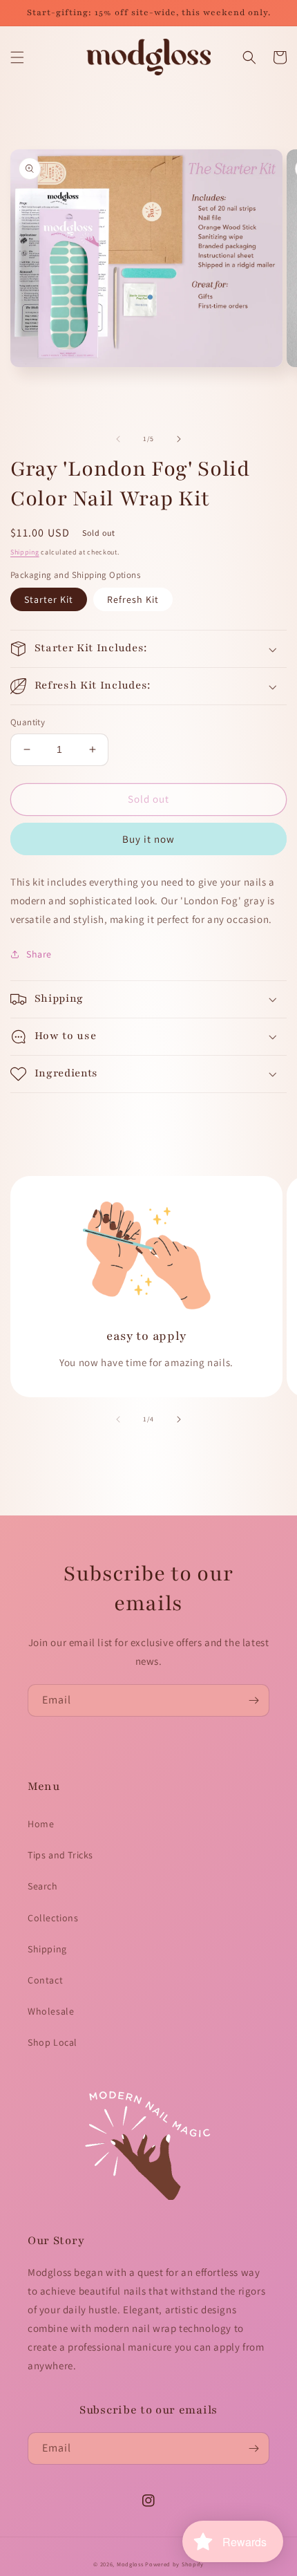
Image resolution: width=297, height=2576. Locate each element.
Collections (53, 1918)
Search (43, 1886)
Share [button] (39, 954)
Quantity (28, 722)
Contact (45, 1980)
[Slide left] (118, 439)
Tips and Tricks (60, 1855)
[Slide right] (179, 439)
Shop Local (52, 2042)
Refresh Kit (133, 599)
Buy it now (148, 839)
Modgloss (130, 2564)
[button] (17, 57)
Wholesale (51, 2011)
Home (41, 1824)
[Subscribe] (253, 1700)
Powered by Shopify (174, 2564)
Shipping (25, 552)
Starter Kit (49, 599)
